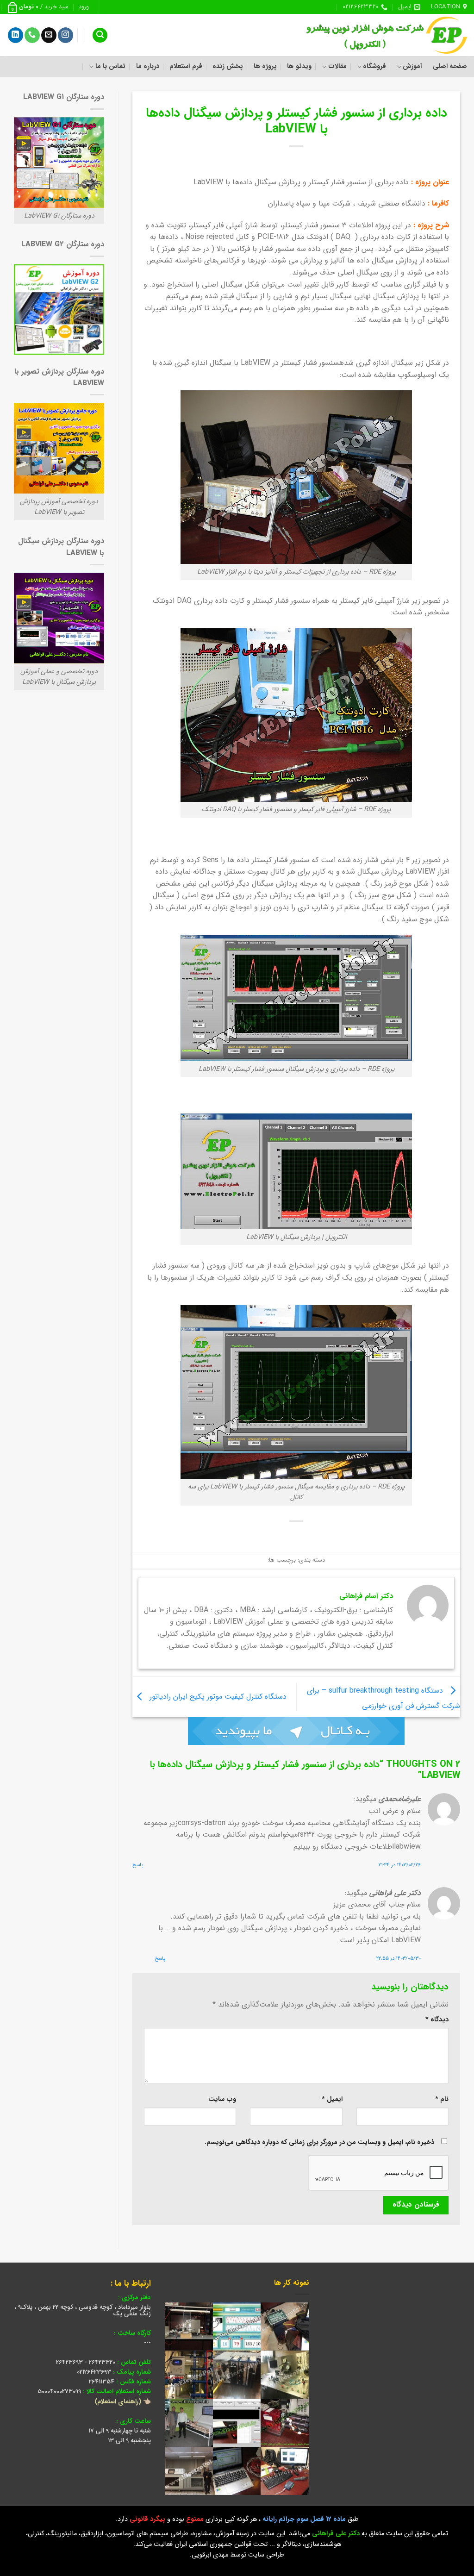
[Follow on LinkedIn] (16, 35)
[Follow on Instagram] (65, 35)
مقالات (337, 66)
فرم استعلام (186, 66)
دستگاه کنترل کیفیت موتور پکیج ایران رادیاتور (217, 1697)
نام (442, 2099)
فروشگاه (374, 66)
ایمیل (332, 2099)
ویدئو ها (299, 66)
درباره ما (148, 66)
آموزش (412, 66)
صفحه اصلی (450, 66)
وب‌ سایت (222, 2099)
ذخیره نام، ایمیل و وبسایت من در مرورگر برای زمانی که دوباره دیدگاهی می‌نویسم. (319, 2142)
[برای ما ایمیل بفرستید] (49, 35)
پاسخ (138, 1865)
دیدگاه (437, 2020)
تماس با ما (110, 66)
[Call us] (32, 35)
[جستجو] (100, 35)
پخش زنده (228, 66)
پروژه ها (265, 66)
